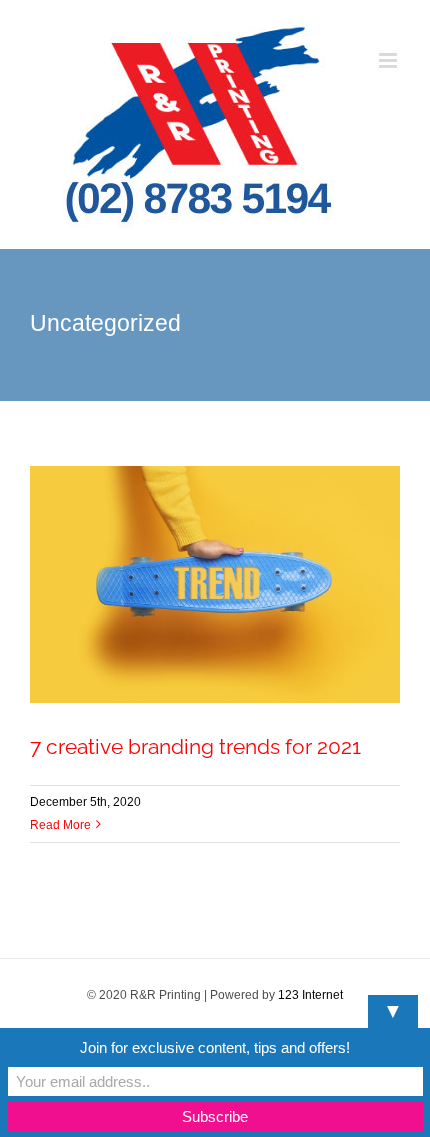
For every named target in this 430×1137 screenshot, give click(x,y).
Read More (60, 825)
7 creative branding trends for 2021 (195, 746)
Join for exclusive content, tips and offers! (215, 1047)
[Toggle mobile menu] (389, 60)
